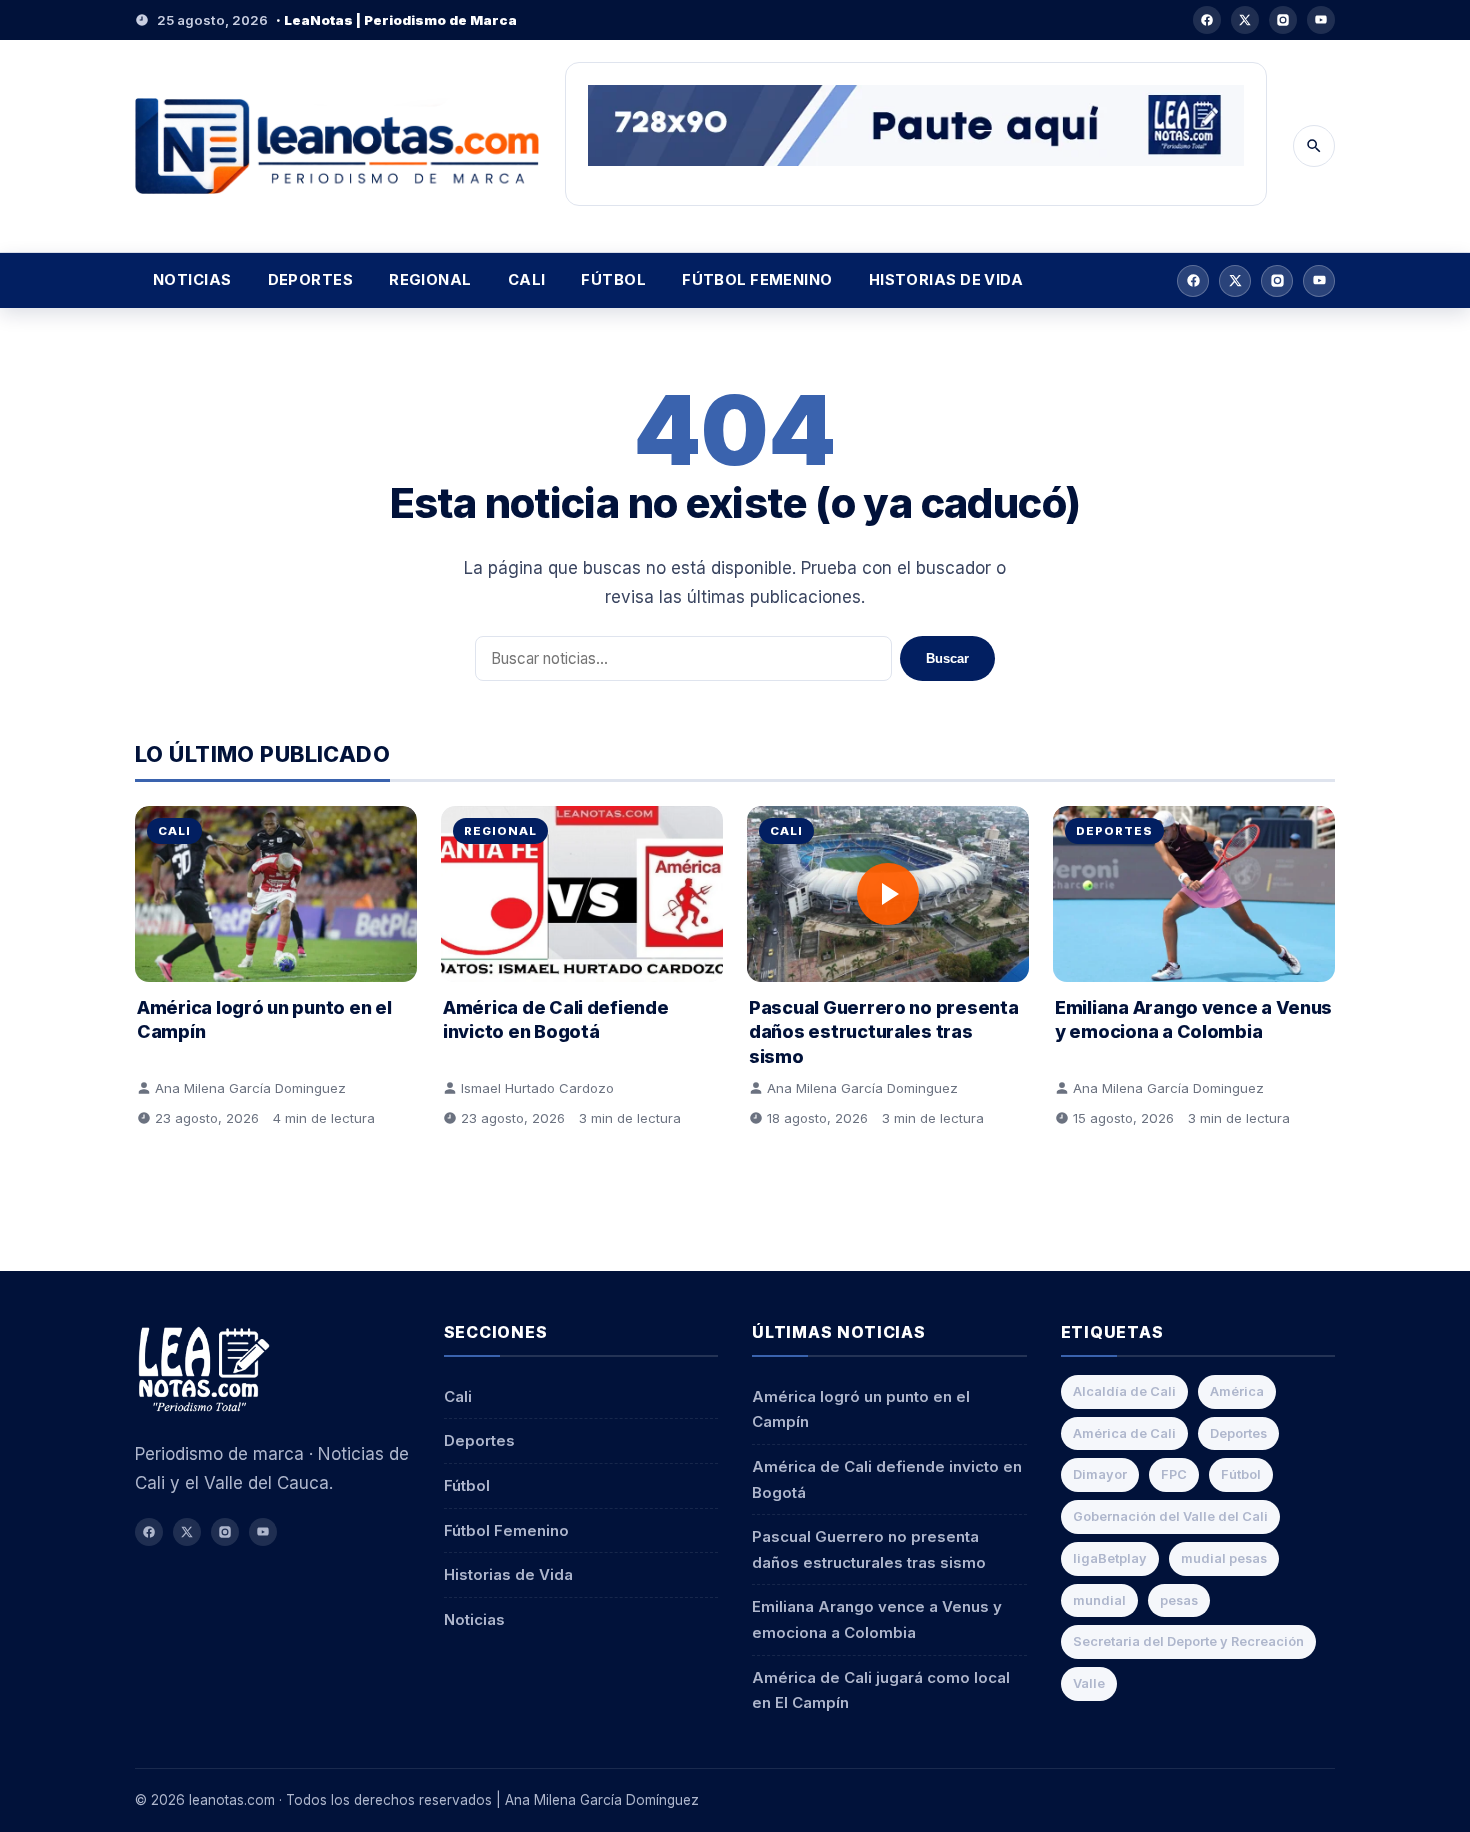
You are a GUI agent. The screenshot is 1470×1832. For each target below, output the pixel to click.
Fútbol (613, 280)
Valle (1089, 1683)
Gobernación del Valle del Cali (1170, 1516)
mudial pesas (1224, 1558)
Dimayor (1100, 1474)
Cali (527, 280)
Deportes (311, 280)
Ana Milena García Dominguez (250, 1088)
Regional (430, 280)
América (1237, 1391)
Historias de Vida (946, 280)
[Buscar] (1314, 146)
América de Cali (1124, 1433)
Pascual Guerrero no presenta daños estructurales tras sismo (883, 1031)
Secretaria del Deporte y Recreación (1188, 1641)
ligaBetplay (1110, 1558)
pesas (1179, 1600)
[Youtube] (1321, 20)
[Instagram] (1283, 20)
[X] (1245, 20)
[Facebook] (1207, 20)
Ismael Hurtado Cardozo (537, 1088)
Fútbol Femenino (757, 280)
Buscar (947, 658)
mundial (1099, 1600)
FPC (1174, 1474)
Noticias (192, 280)
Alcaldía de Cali (1124, 1391)
